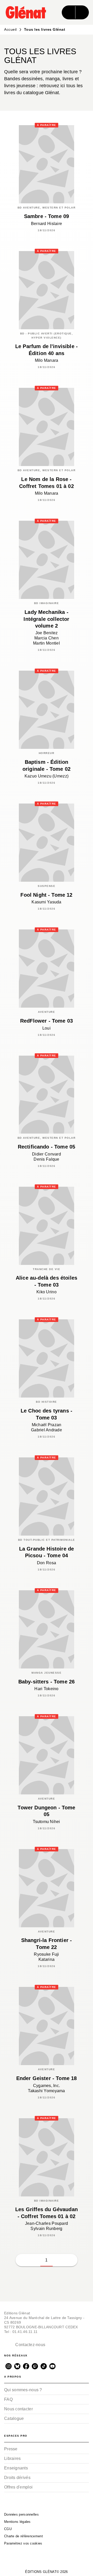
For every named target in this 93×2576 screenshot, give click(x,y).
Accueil (10, 29)
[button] (59, 2260)
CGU (8, 2529)
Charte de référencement (24, 2536)
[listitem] (9, 2366)
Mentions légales (17, 2522)
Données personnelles (21, 2514)
